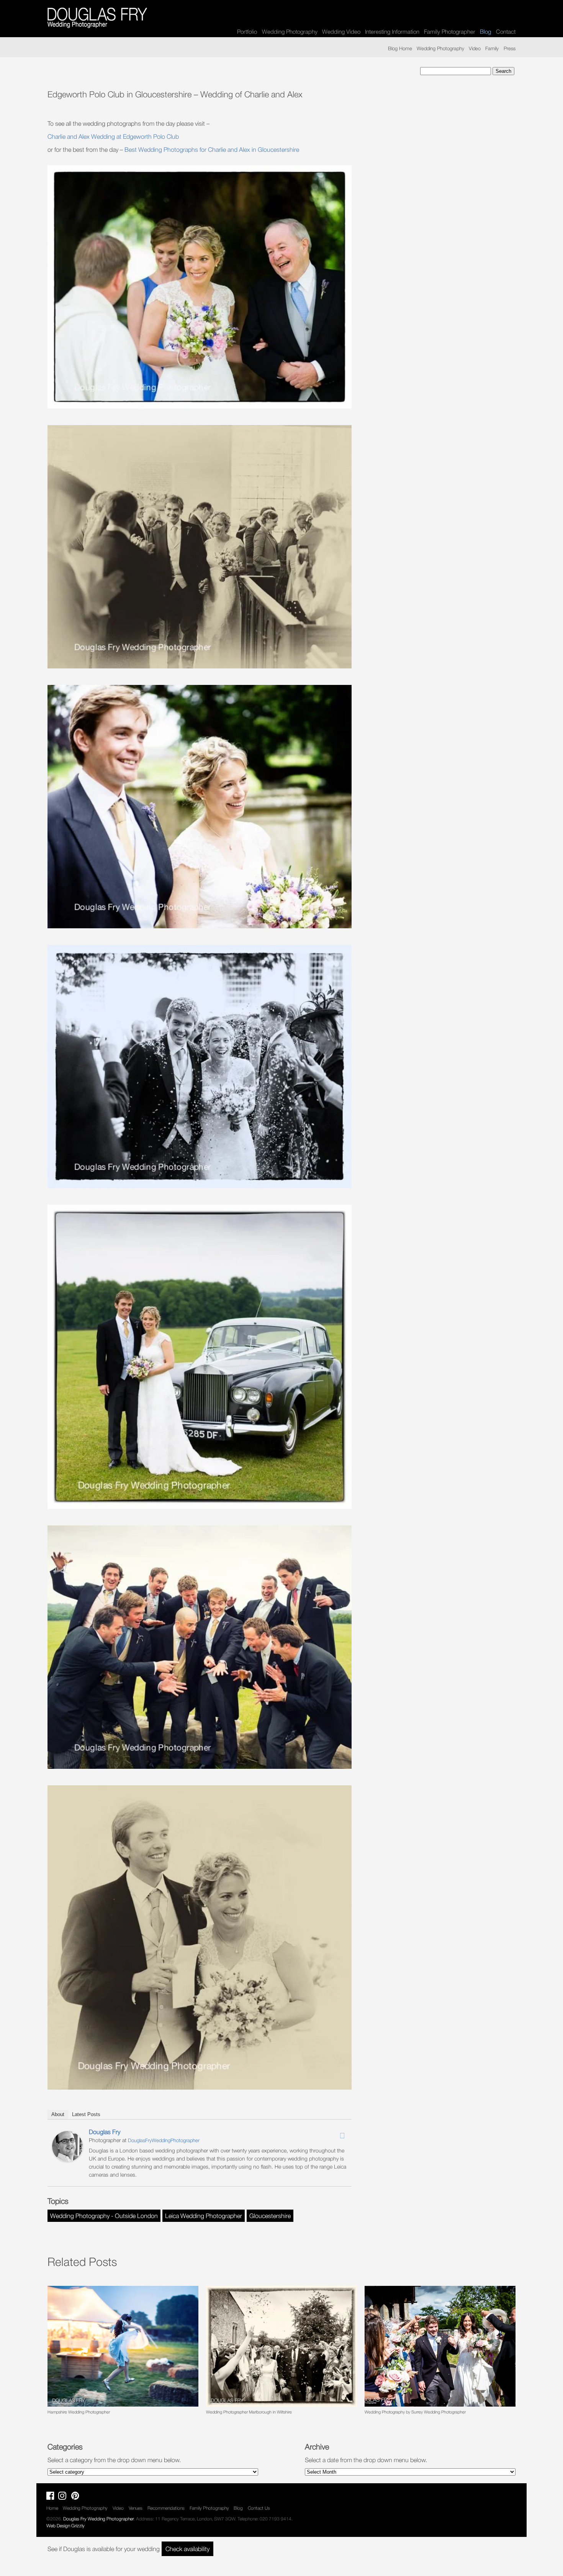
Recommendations (166, 2508)
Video (475, 48)
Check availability (187, 2549)
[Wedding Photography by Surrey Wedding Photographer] (440, 2346)
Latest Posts (86, 2114)
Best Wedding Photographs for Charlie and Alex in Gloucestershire (212, 149)
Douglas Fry (105, 2132)
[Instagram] (332, 2133)
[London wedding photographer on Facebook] (52, 2497)
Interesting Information (392, 31)
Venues (136, 2508)
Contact (506, 31)
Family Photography (209, 2508)
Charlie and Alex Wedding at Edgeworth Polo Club (113, 136)
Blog (238, 2508)
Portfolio (247, 31)
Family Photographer (450, 31)
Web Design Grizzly (65, 2526)
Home (52, 2508)
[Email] (342, 2136)
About (58, 2114)
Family (492, 48)
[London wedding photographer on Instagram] (64, 2497)
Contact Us (259, 2508)
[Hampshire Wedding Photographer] (123, 2346)
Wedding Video (341, 31)
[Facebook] (322, 2133)
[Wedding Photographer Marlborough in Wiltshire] (281, 2346)
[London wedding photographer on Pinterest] (77, 2497)
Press (510, 48)
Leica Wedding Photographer (204, 2216)
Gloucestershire (270, 2216)
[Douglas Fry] (67, 2159)
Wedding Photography (290, 31)
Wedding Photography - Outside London (104, 2216)
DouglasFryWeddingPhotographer (164, 2140)
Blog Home (400, 48)
